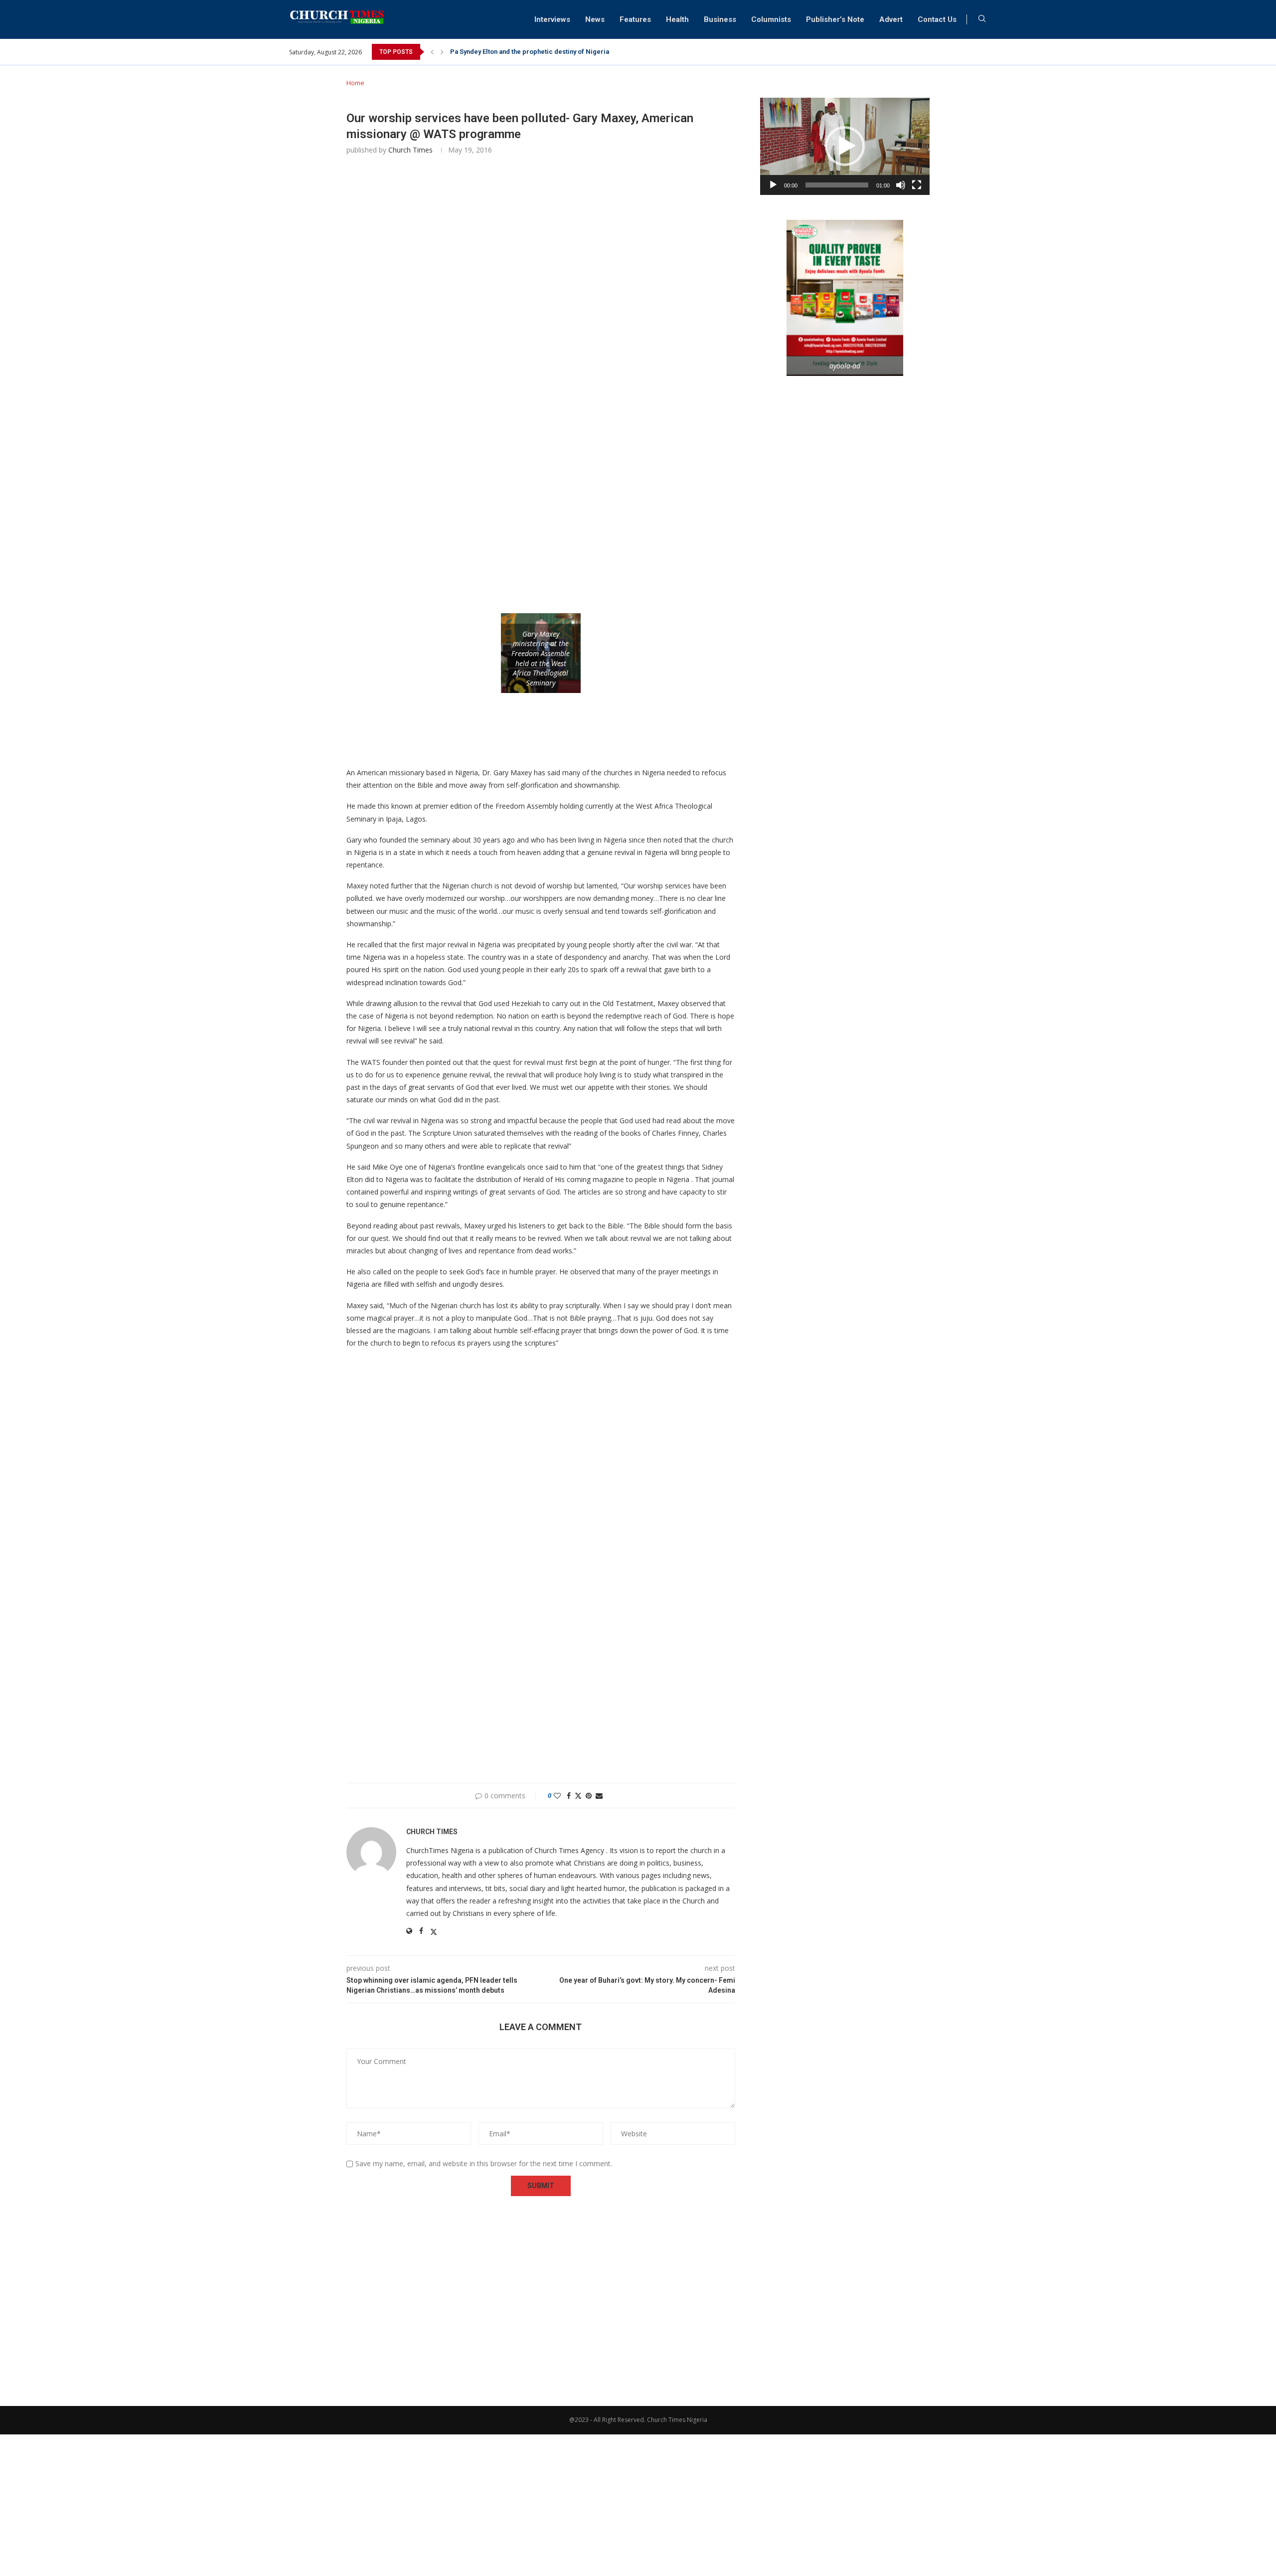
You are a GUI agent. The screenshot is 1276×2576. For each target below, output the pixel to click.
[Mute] (901, 185)
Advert (891, 19)
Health (677, 19)
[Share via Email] (599, 1796)
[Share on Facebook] (569, 1796)
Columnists (771, 19)
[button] (432, 52)
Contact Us (937, 19)
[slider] (837, 185)
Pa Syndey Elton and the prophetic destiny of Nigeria (530, 52)
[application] (845, 146)
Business (720, 19)
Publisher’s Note (835, 19)
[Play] (773, 185)
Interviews (552, 19)
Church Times (410, 150)
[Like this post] (557, 1796)
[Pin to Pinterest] (589, 1796)
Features (635, 19)
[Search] (982, 20)
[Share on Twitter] (578, 1796)
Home (355, 83)
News (595, 19)
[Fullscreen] (917, 185)
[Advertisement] (541, 312)
